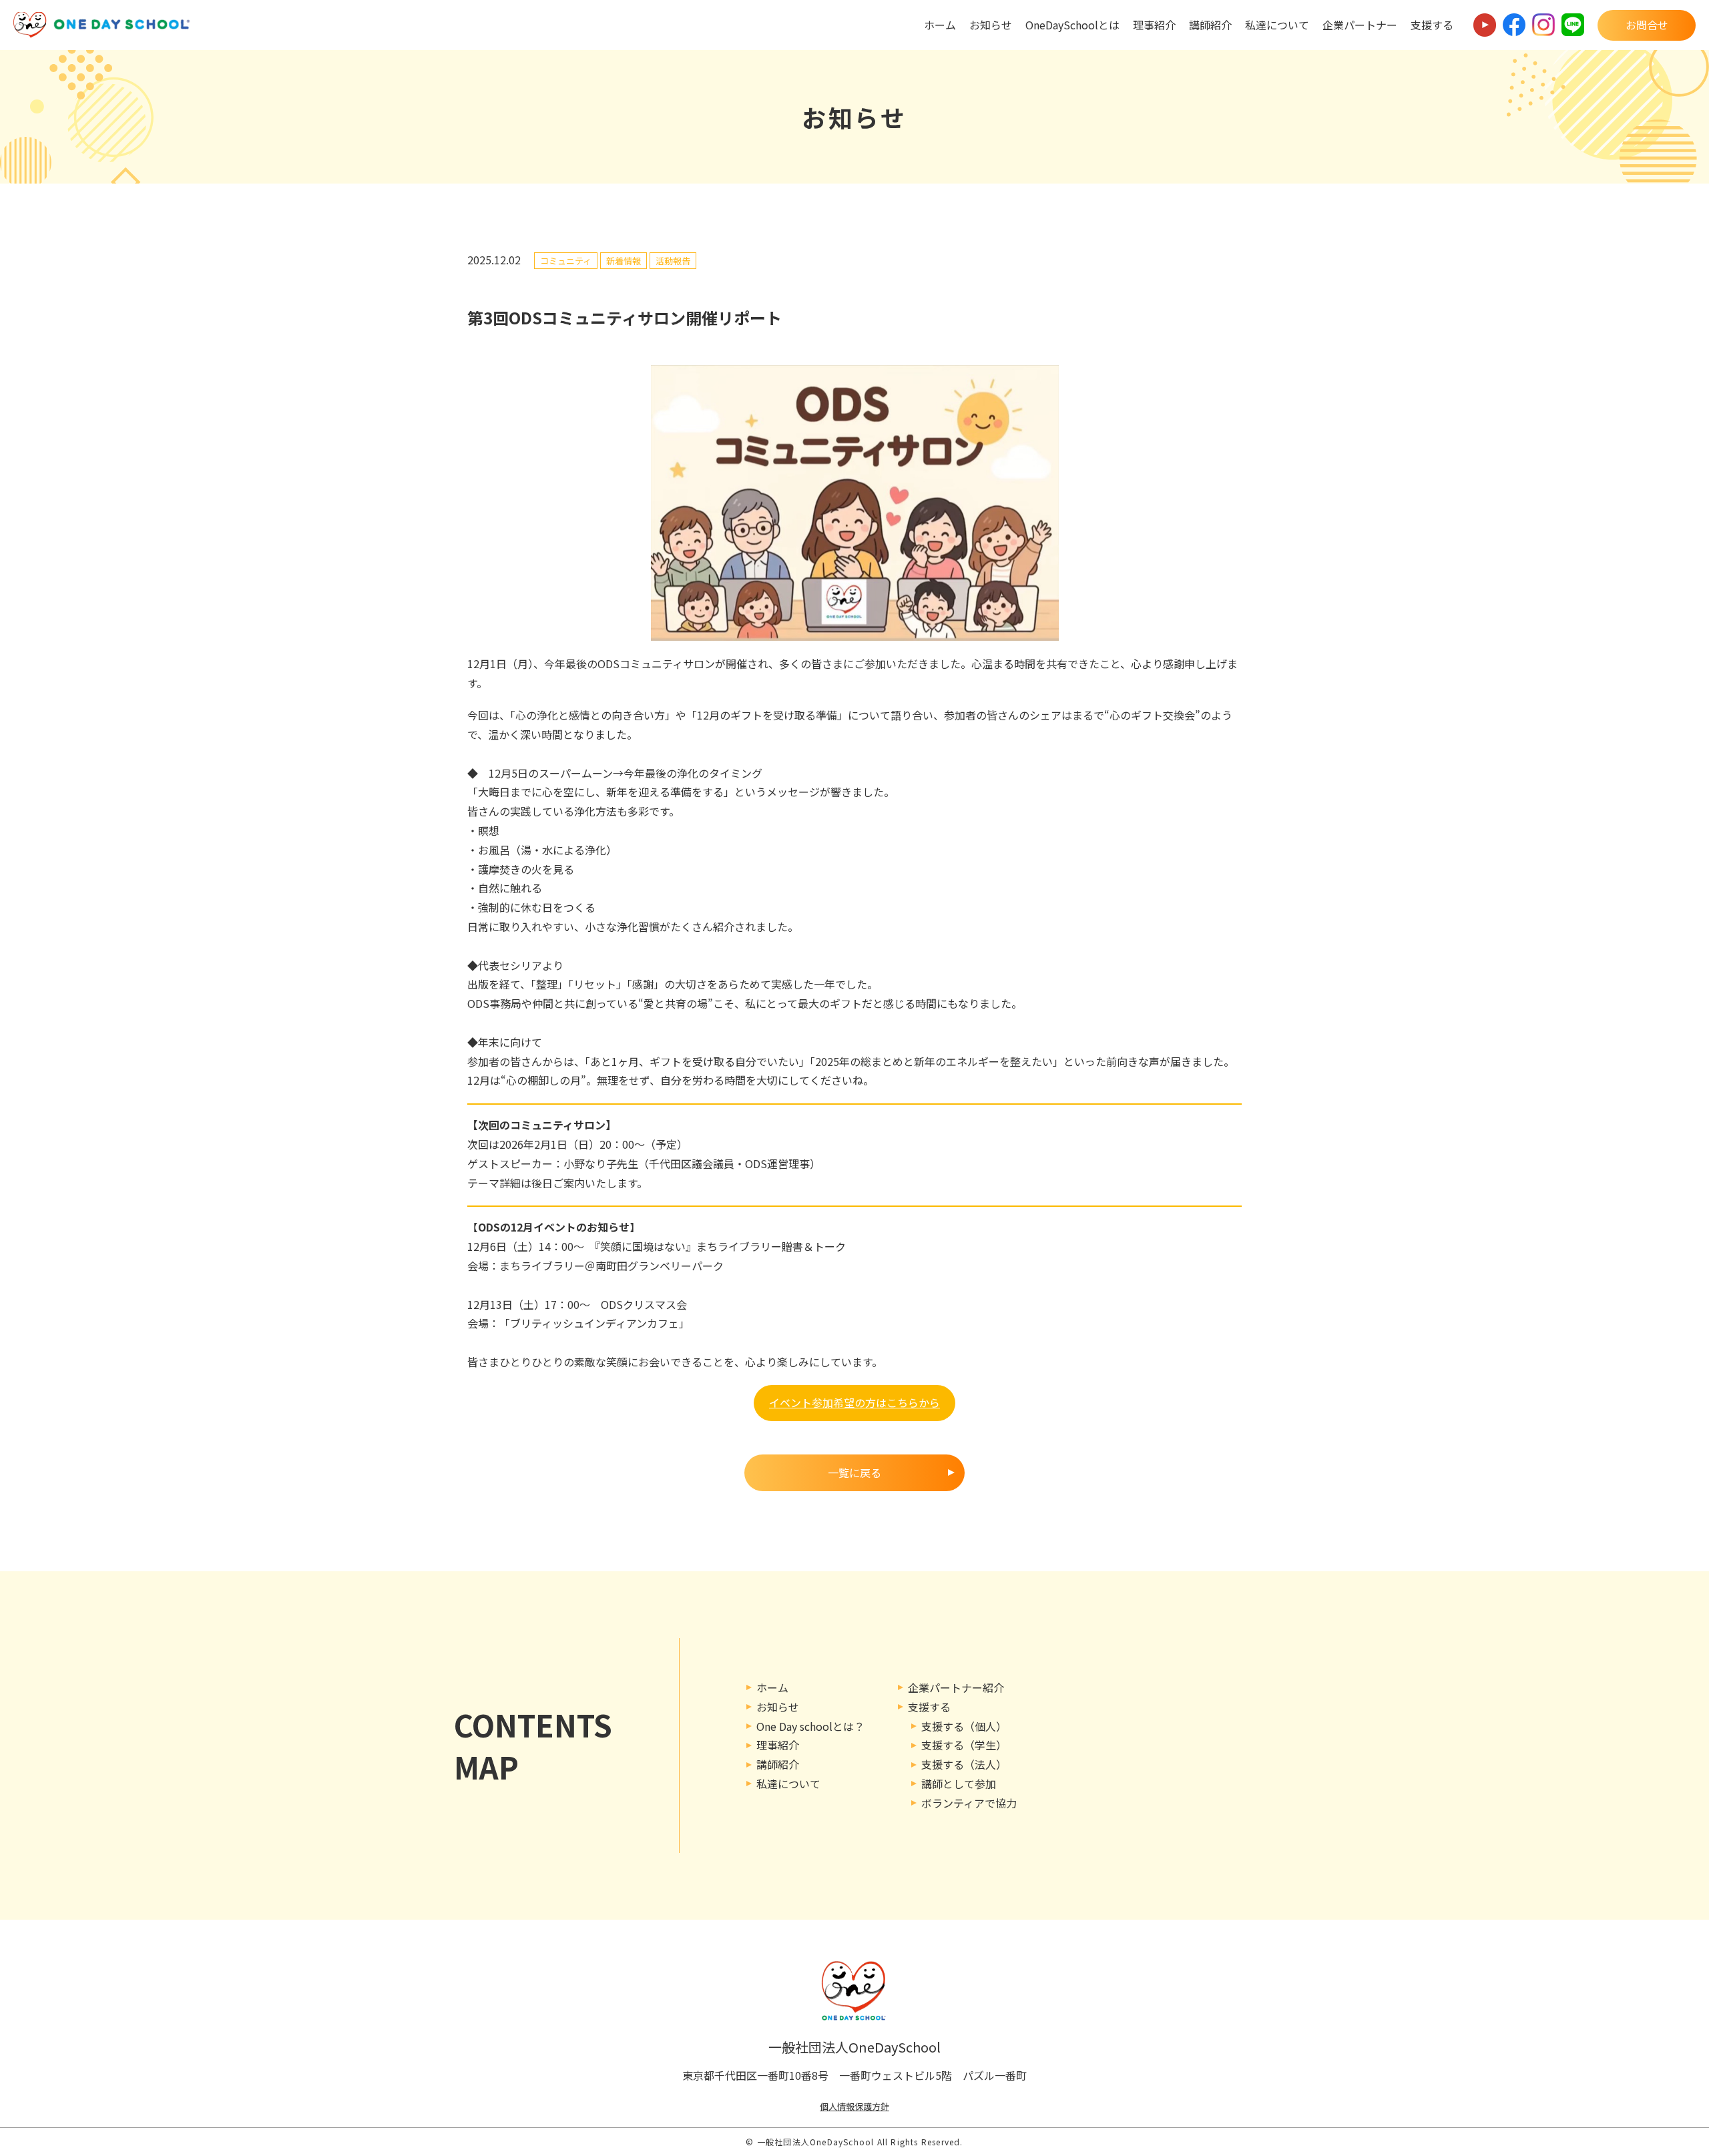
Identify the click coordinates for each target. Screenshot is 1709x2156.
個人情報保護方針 (854, 2106)
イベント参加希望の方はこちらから (854, 1402)
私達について (1277, 25)
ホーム (940, 25)
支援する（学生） (964, 1745)
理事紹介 (1154, 25)
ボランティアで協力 (969, 1803)
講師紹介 (1210, 25)
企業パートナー (1360, 25)
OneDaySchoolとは (1072, 25)
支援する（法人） (964, 1764)
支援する (1432, 25)
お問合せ (1647, 25)
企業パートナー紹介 (956, 1687)
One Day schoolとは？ (810, 1726)
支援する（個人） (964, 1726)
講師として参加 (959, 1784)
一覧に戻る (854, 1472)
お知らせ (991, 25)
